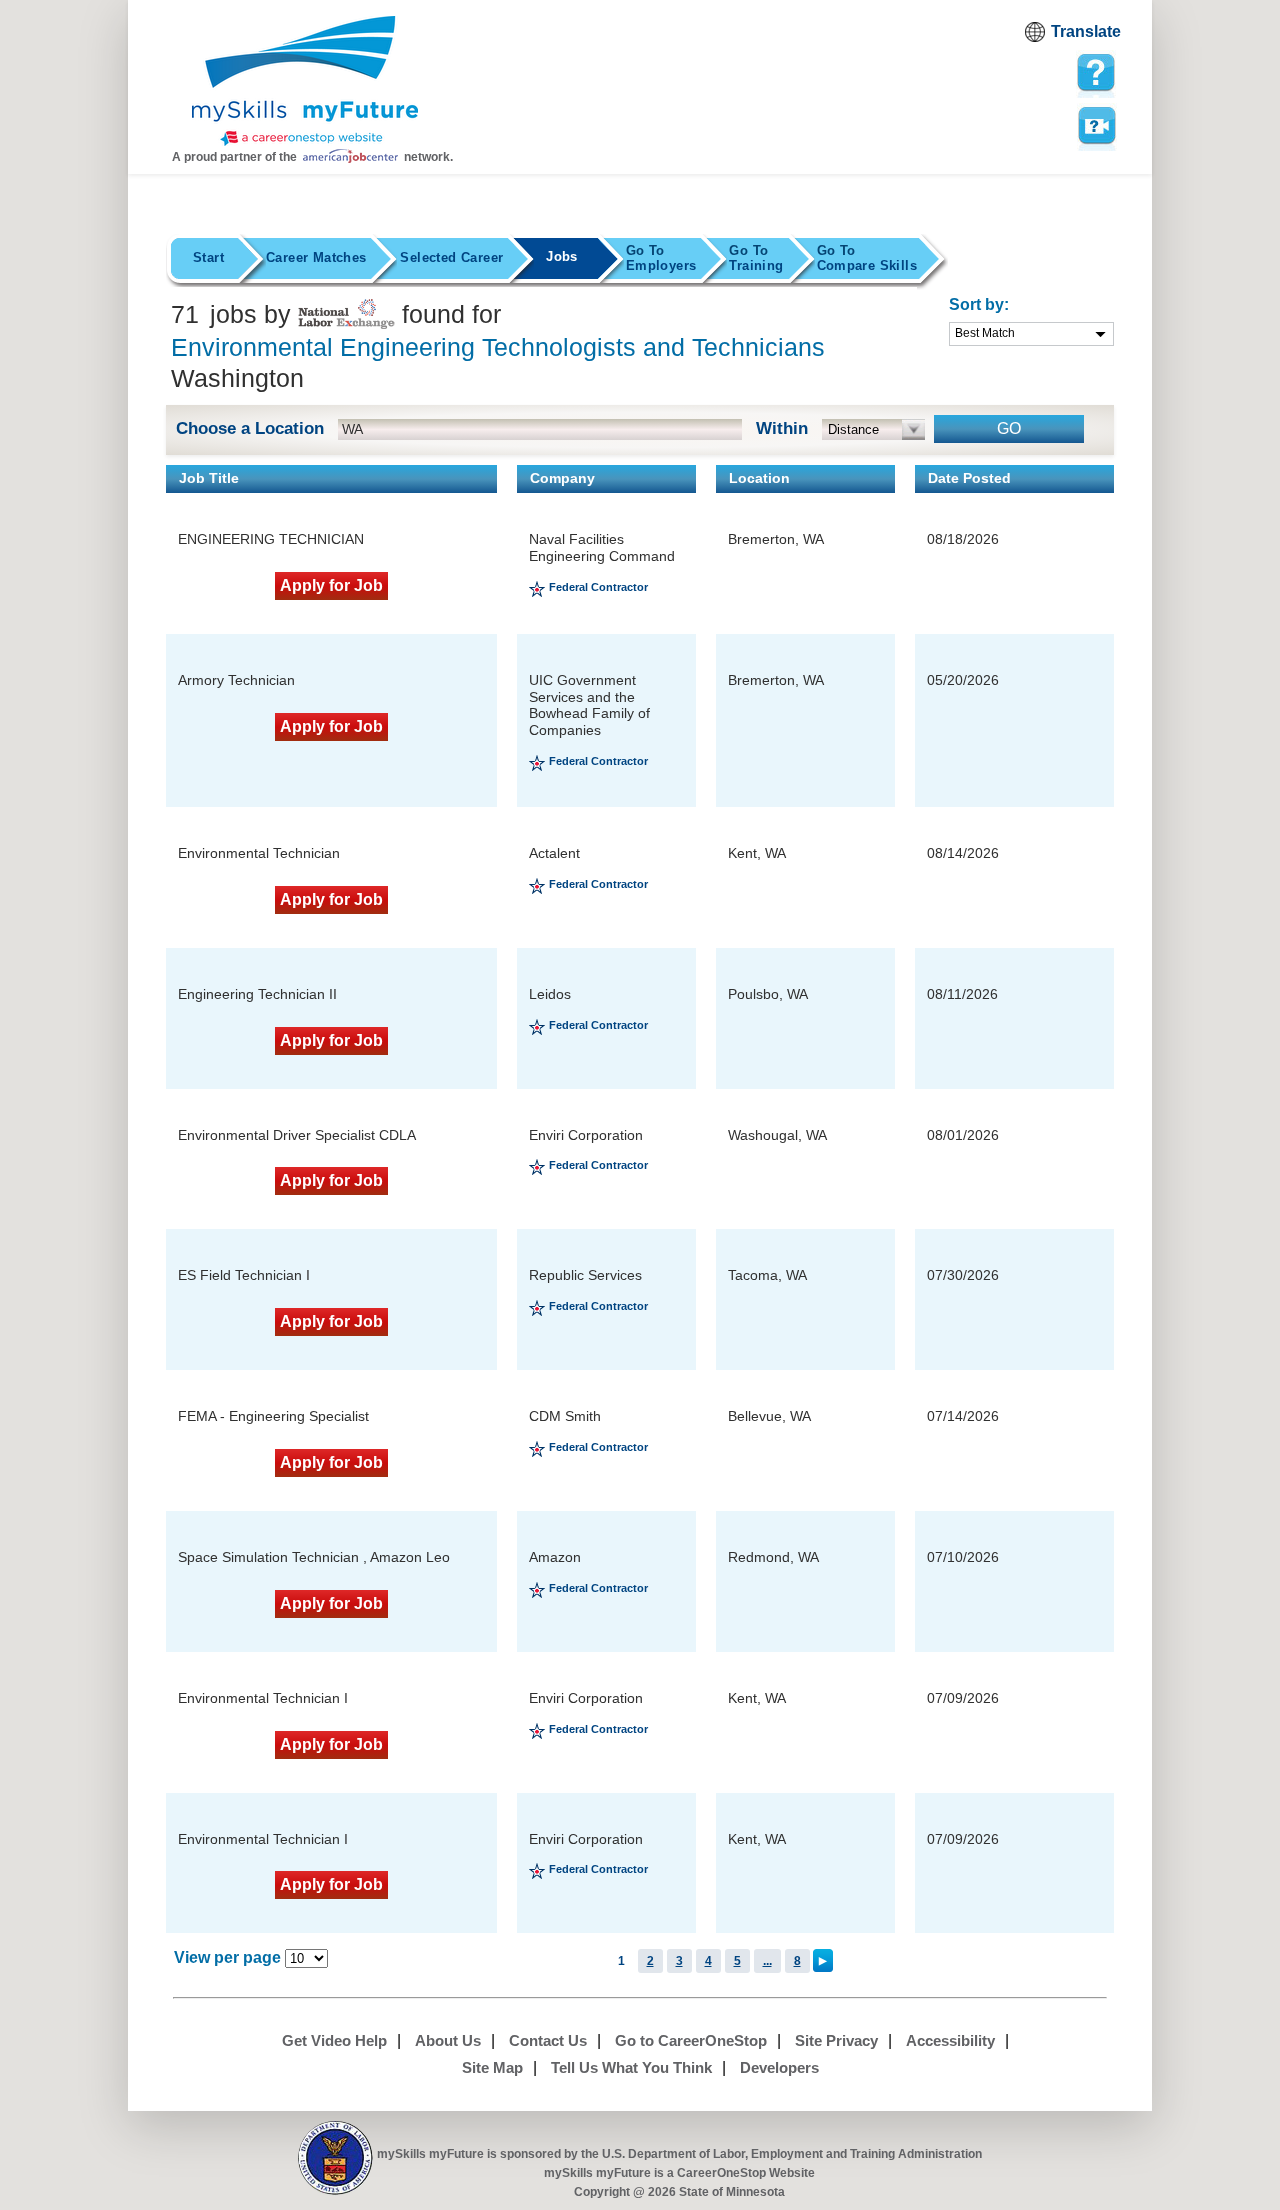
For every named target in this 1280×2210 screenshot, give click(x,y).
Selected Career (451, 257)
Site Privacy (836, 2040)
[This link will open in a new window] (335, 2158)
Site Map (492, 2067)
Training (756, 258)
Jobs (562, 256)
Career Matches (316, 257)
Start (208, 257)
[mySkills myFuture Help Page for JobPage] (1096, 73)
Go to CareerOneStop (691, 2040)
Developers (779, 2067)
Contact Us (548, 2040)
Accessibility (950, 2040)
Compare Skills (867, 258)
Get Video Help (334, 2040)
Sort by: (979, 304)
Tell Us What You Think (631, 2067)
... (767, 1961)
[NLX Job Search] (346, 314)
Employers (661, 258)
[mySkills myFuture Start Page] (305, 83)
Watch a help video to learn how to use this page (1096, 124)
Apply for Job (331, 585)
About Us (448, 2040)
